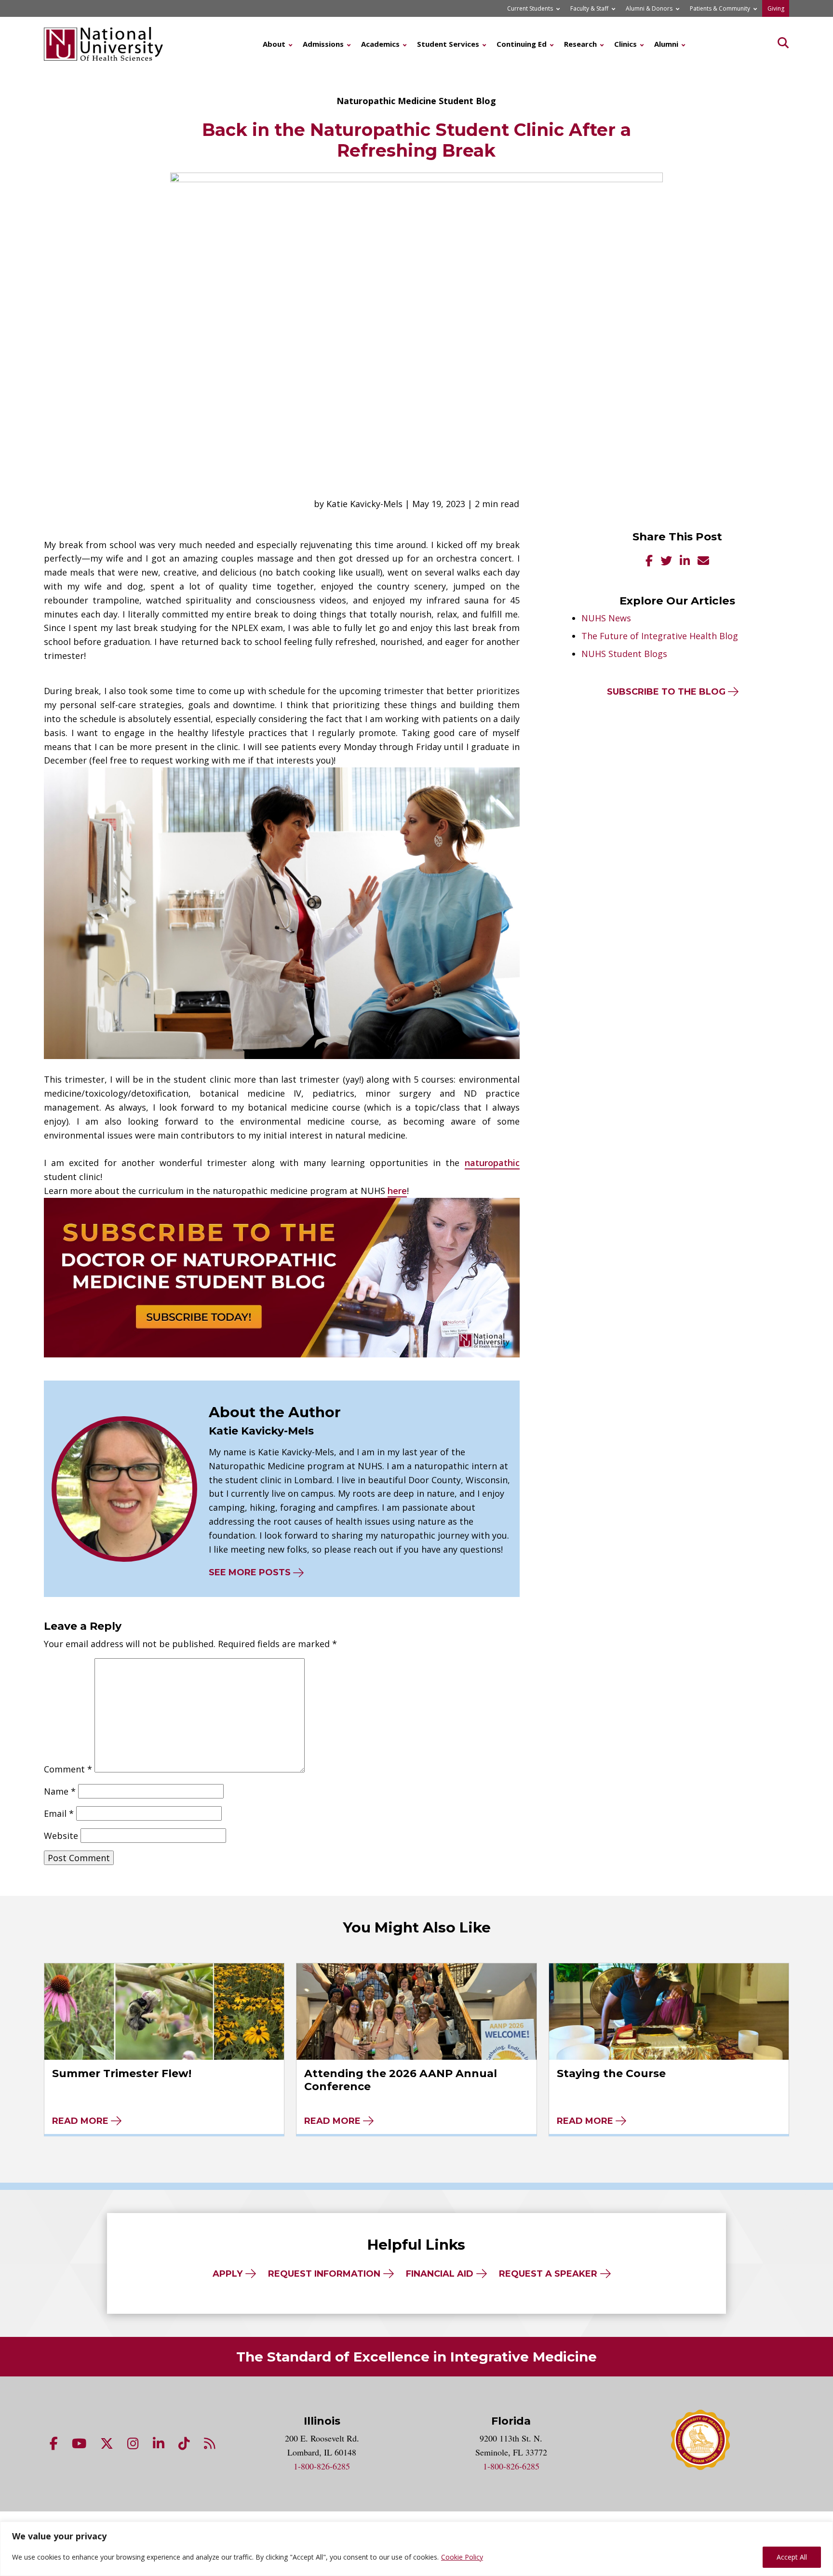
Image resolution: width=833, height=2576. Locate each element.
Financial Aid (440, 2274)
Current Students (530, 8)
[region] (416, 2549)
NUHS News (606, 618)
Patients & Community (720, 8)
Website (61, 1836)
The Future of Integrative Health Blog (660, 636)
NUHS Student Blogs (624, 654)
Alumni (666, 44)
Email (59, 1813)
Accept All (792, 2557)
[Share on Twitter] (666, 562)
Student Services (448, 44)
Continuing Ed (522, 44)
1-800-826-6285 (322, 2466)
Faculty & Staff (589, 8)
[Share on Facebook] (649, 562)
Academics (380, 44)
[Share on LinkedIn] (685, 562)
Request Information (324, 2274)
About (274, 44)
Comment (68, 1769)
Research (580, 44)
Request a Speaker (548, 2274)
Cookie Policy (462, 2557)
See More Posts (250, 1572)
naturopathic (492, 1163)
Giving (776, 8)
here (397, 1191)
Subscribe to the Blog (666, 692)
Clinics (625, 44)
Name (60, 1791)
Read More (80, 2121)
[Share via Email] (703, 562)
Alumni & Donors (649, 8)
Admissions (323, 44)
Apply (228, 2274)
